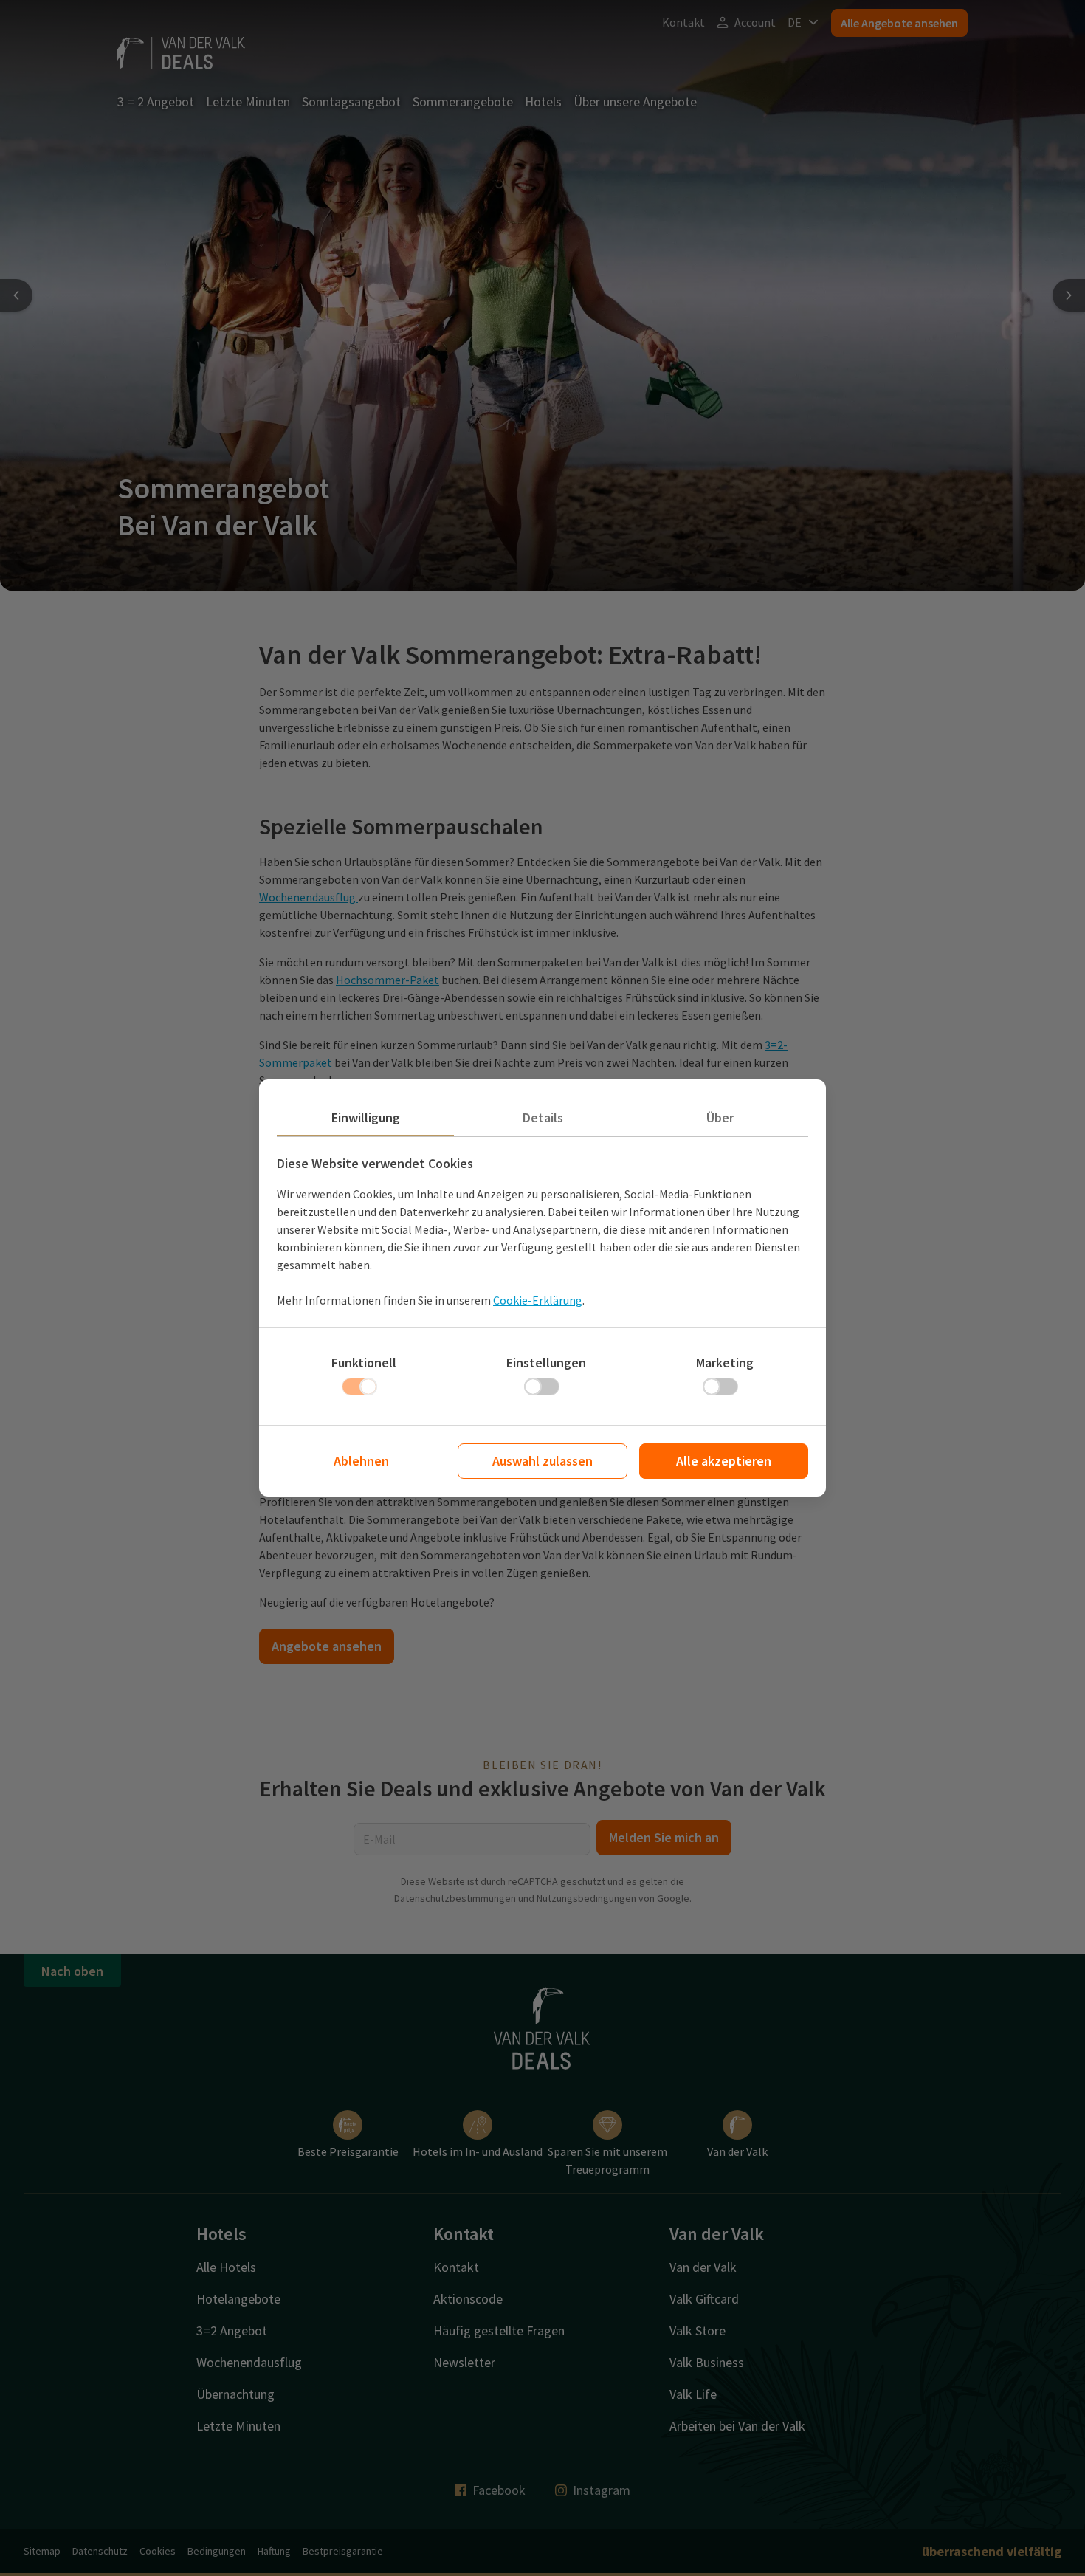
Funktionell (364, 1363)
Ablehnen (361, 1461)
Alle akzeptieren (724, 1461)
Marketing (725, 1363)
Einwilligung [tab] (366, 1117)
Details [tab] (543, 1117)
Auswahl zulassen (542, 1461)
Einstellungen (546, 1363)
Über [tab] (720, 1117)
